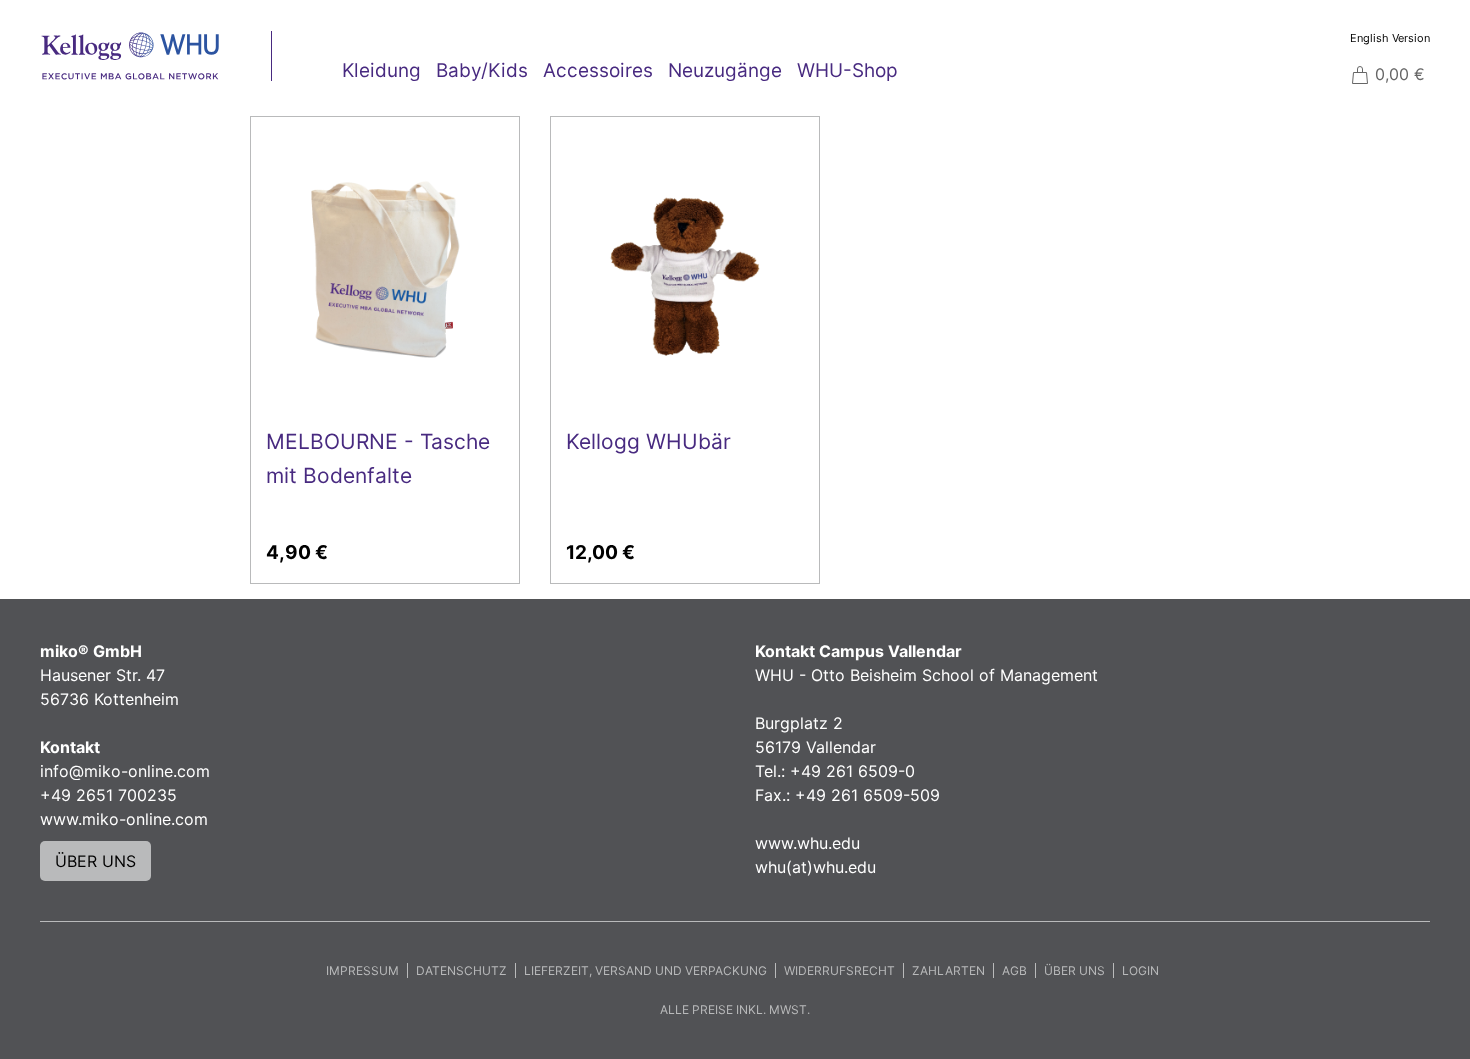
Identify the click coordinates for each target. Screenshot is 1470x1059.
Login (1140, 970)
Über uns (1074, 970)
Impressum (362, 970)
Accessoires (598, 70)
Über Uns (95, 861)
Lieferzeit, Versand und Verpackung (645, 970)
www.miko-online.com (124, 819)
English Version (1390, 38)
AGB (1014, 970)
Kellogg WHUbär (648, 441)
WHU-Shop (847, 70)
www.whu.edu (807, 843)
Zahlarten (948, 970)
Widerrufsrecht (839, 970)
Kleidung (381, 70)
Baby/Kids (482, 70)
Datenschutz (461, 970)
